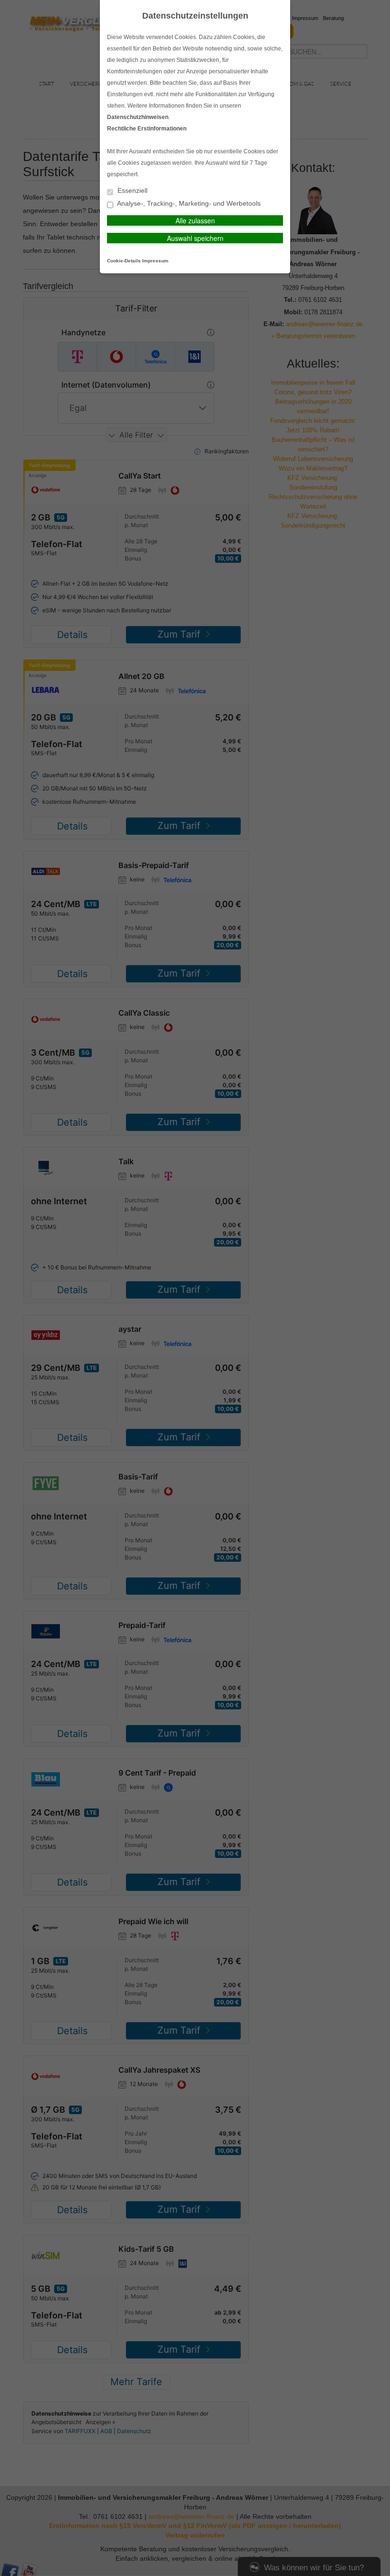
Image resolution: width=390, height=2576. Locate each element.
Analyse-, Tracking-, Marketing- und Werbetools (188, 204)
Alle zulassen (195, 220)
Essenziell (132, 191)
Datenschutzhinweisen (138, 117)
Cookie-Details (124, 261)
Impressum (155, 261)
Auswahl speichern (195, 238)
